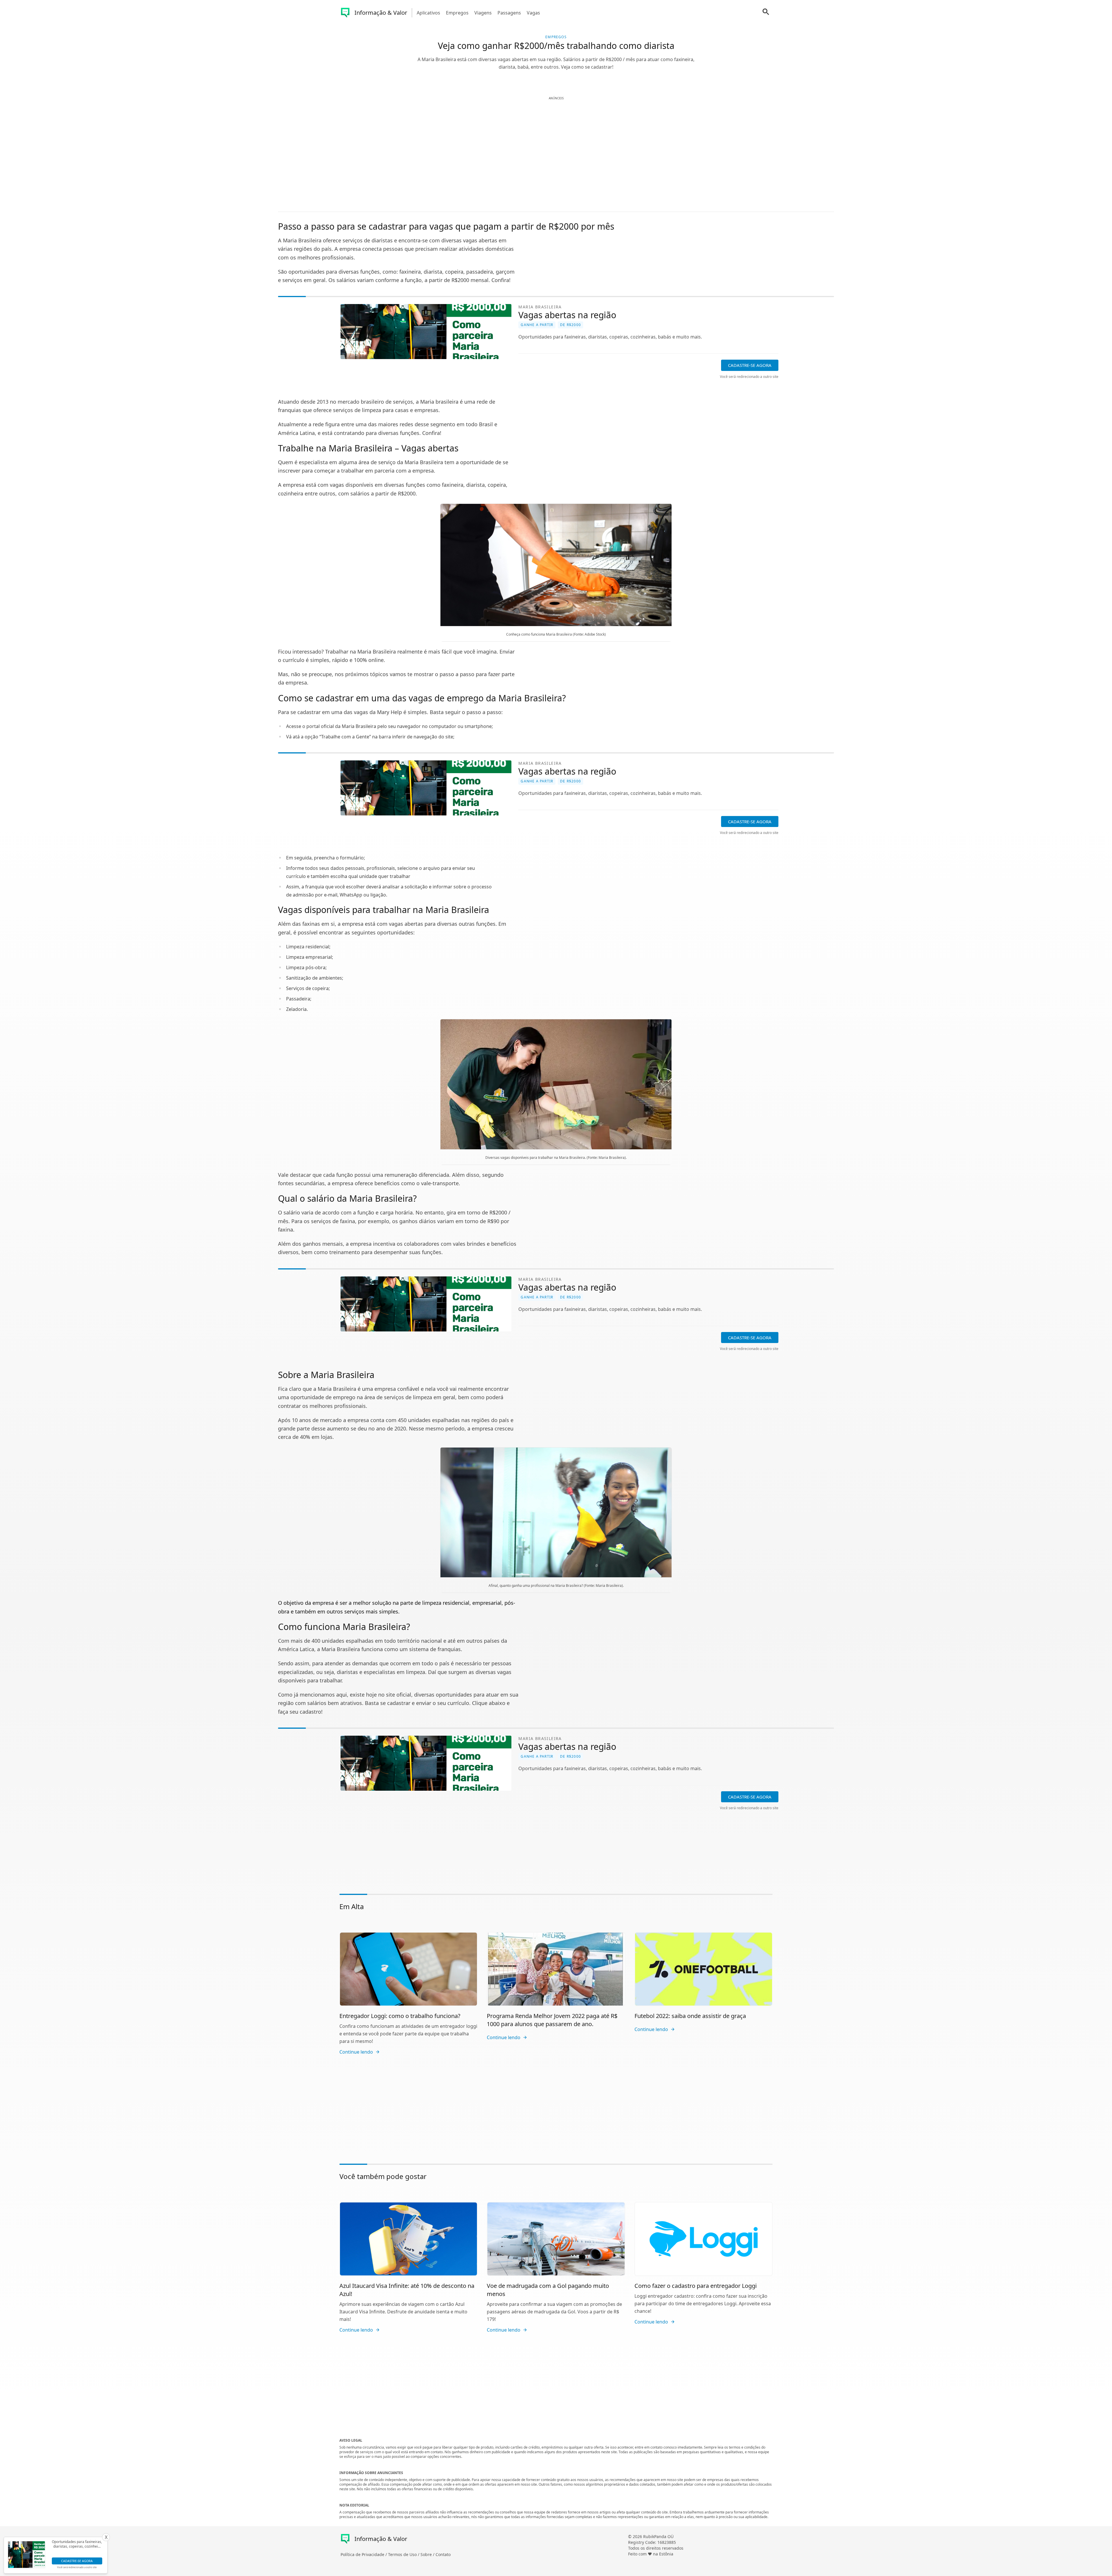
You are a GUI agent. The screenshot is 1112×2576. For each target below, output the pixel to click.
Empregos (457, 13)
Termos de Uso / (404, 2554)
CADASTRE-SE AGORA (750, 365)
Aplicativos (428, 13)
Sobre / (428, 2554)
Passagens (509, 13)
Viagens (483, 13)
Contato (443, 2554)
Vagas (533, 13)
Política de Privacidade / (364, 2554)
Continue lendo (356, 2052)
